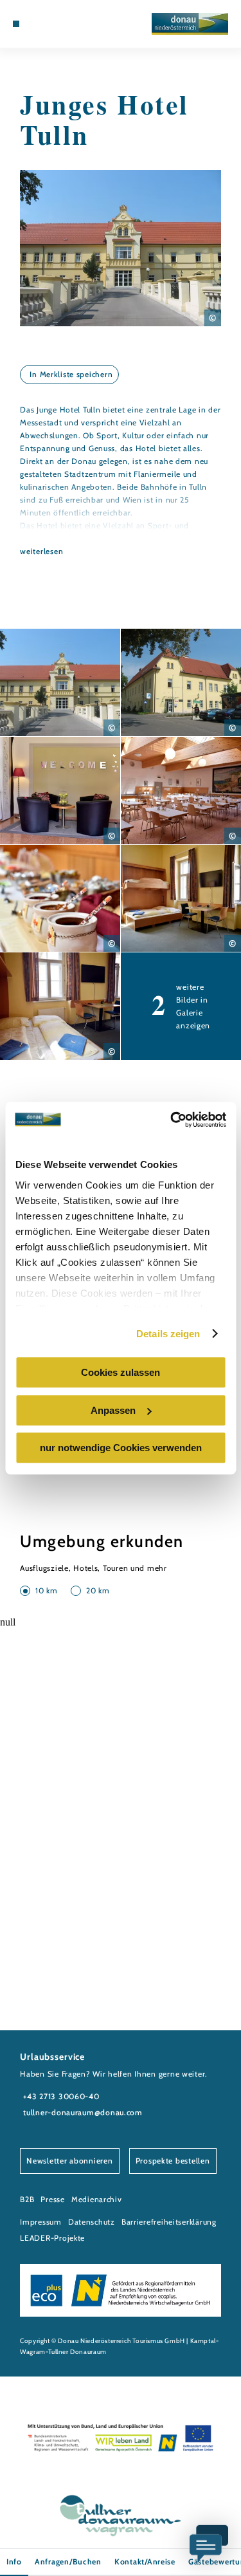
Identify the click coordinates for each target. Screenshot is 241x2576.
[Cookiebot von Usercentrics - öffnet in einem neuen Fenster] (172, 1120)
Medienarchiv (97, 2199)
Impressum (41, 2222)
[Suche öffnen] (65, 24)
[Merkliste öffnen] (55, 24)
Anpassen (113, 1410)
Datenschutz (92, 2222)
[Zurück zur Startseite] (190, 24)
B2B (27, 2199)
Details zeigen (168, 1334)
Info (14, 2562)
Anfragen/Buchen (68, 2562)
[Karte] (45, 24)
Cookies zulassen (121, 1372)
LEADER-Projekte (52, 2238)
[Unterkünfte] (35, 24)
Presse (52, 2199)
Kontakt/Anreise (145, 2562)
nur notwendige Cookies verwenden (121, 1448)
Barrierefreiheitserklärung (169, 2222)
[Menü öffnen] (16, 24)
